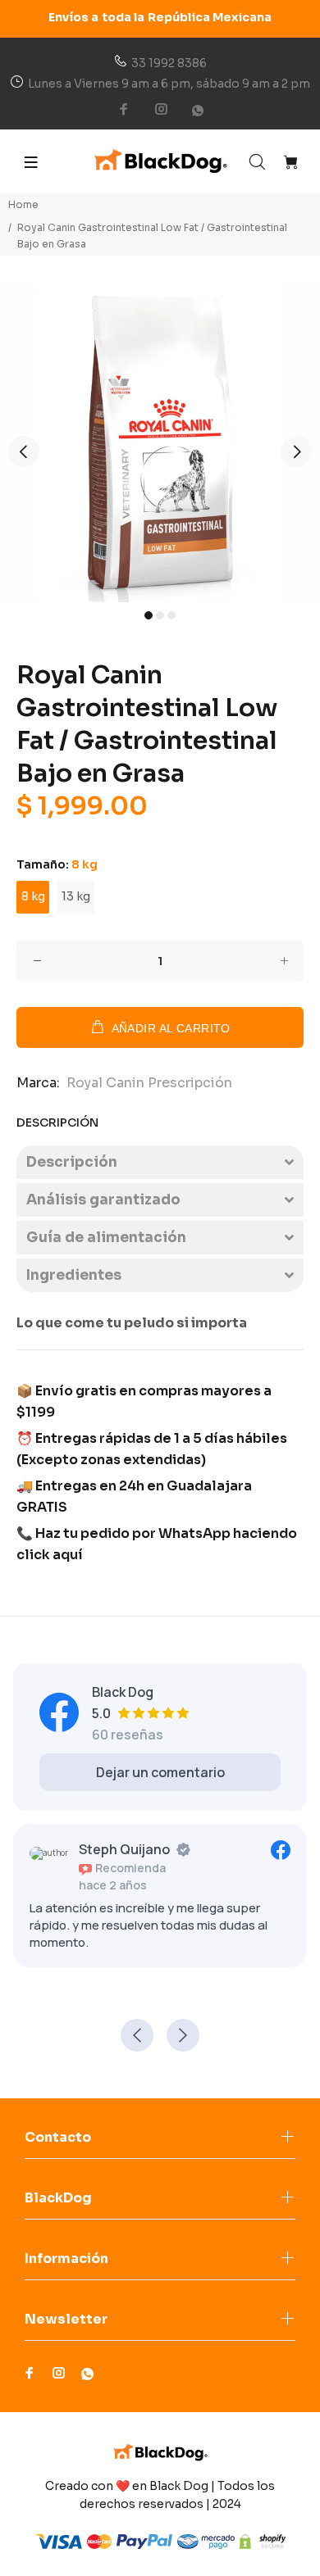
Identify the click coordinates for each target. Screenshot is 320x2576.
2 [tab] (160, 615)
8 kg (33, 896)
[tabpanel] (160, 442)
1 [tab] (149, 615)
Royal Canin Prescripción (149, 1083)
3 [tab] (171, 615)
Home (23, 204)
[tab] (160, 1162)
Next (296, 451)
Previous (24, 451)
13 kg (76, 896)
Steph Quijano (124, 1849)
